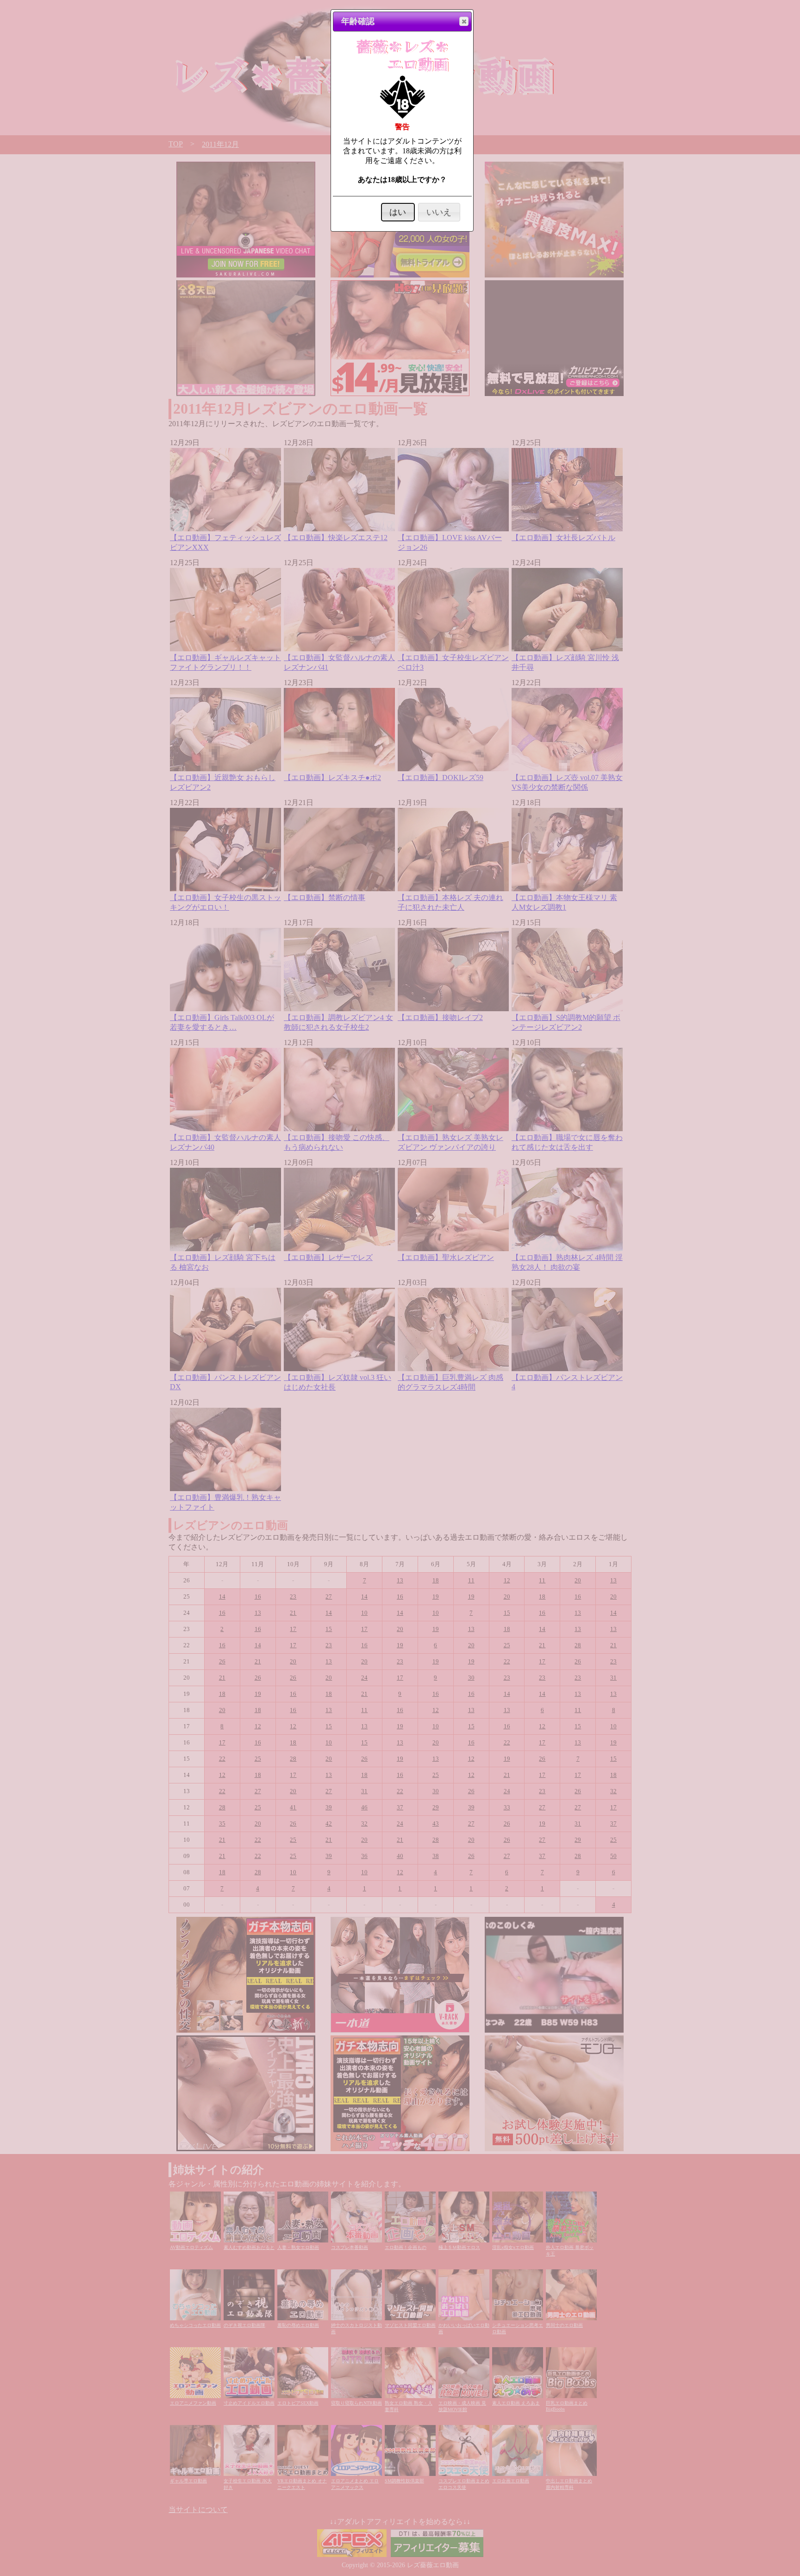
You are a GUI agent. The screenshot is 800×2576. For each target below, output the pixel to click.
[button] (464, 21)
